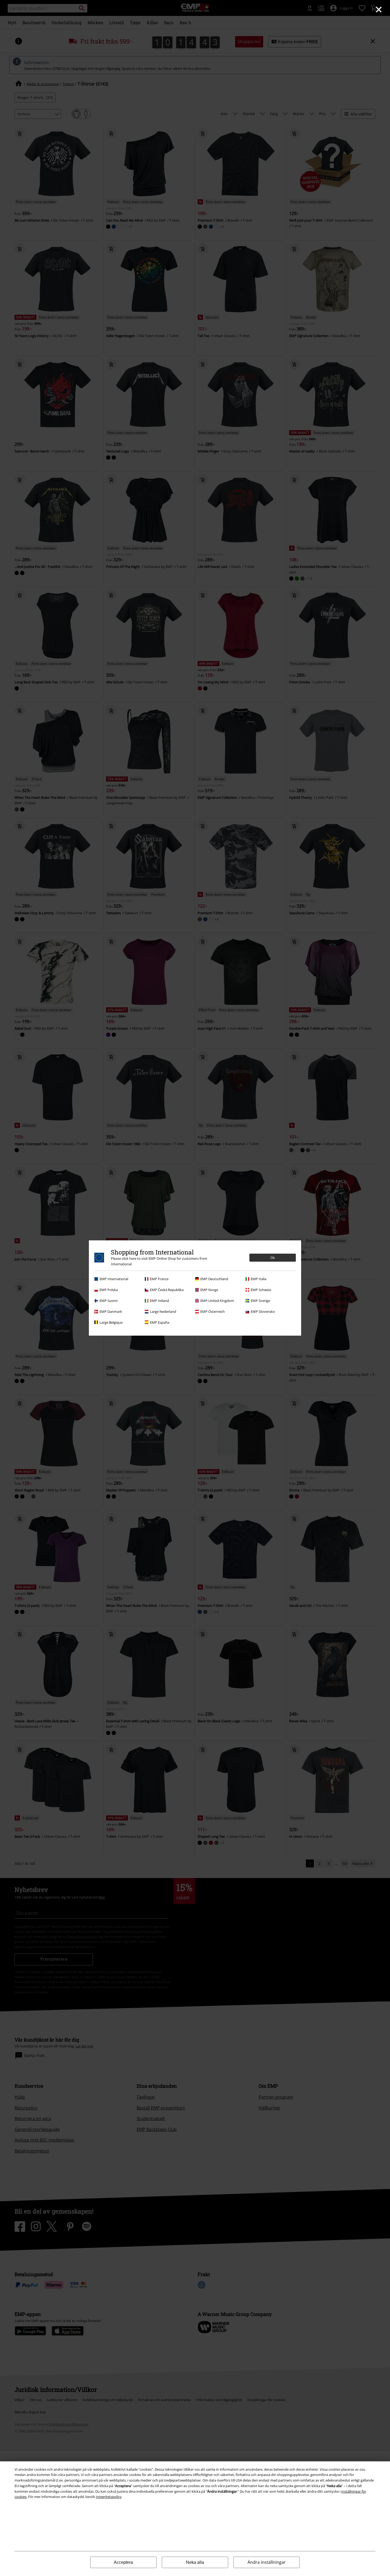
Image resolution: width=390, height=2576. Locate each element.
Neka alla (195, 2562)
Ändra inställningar (267, 2562)
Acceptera (123, 2562)
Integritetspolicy (109, 2497)
